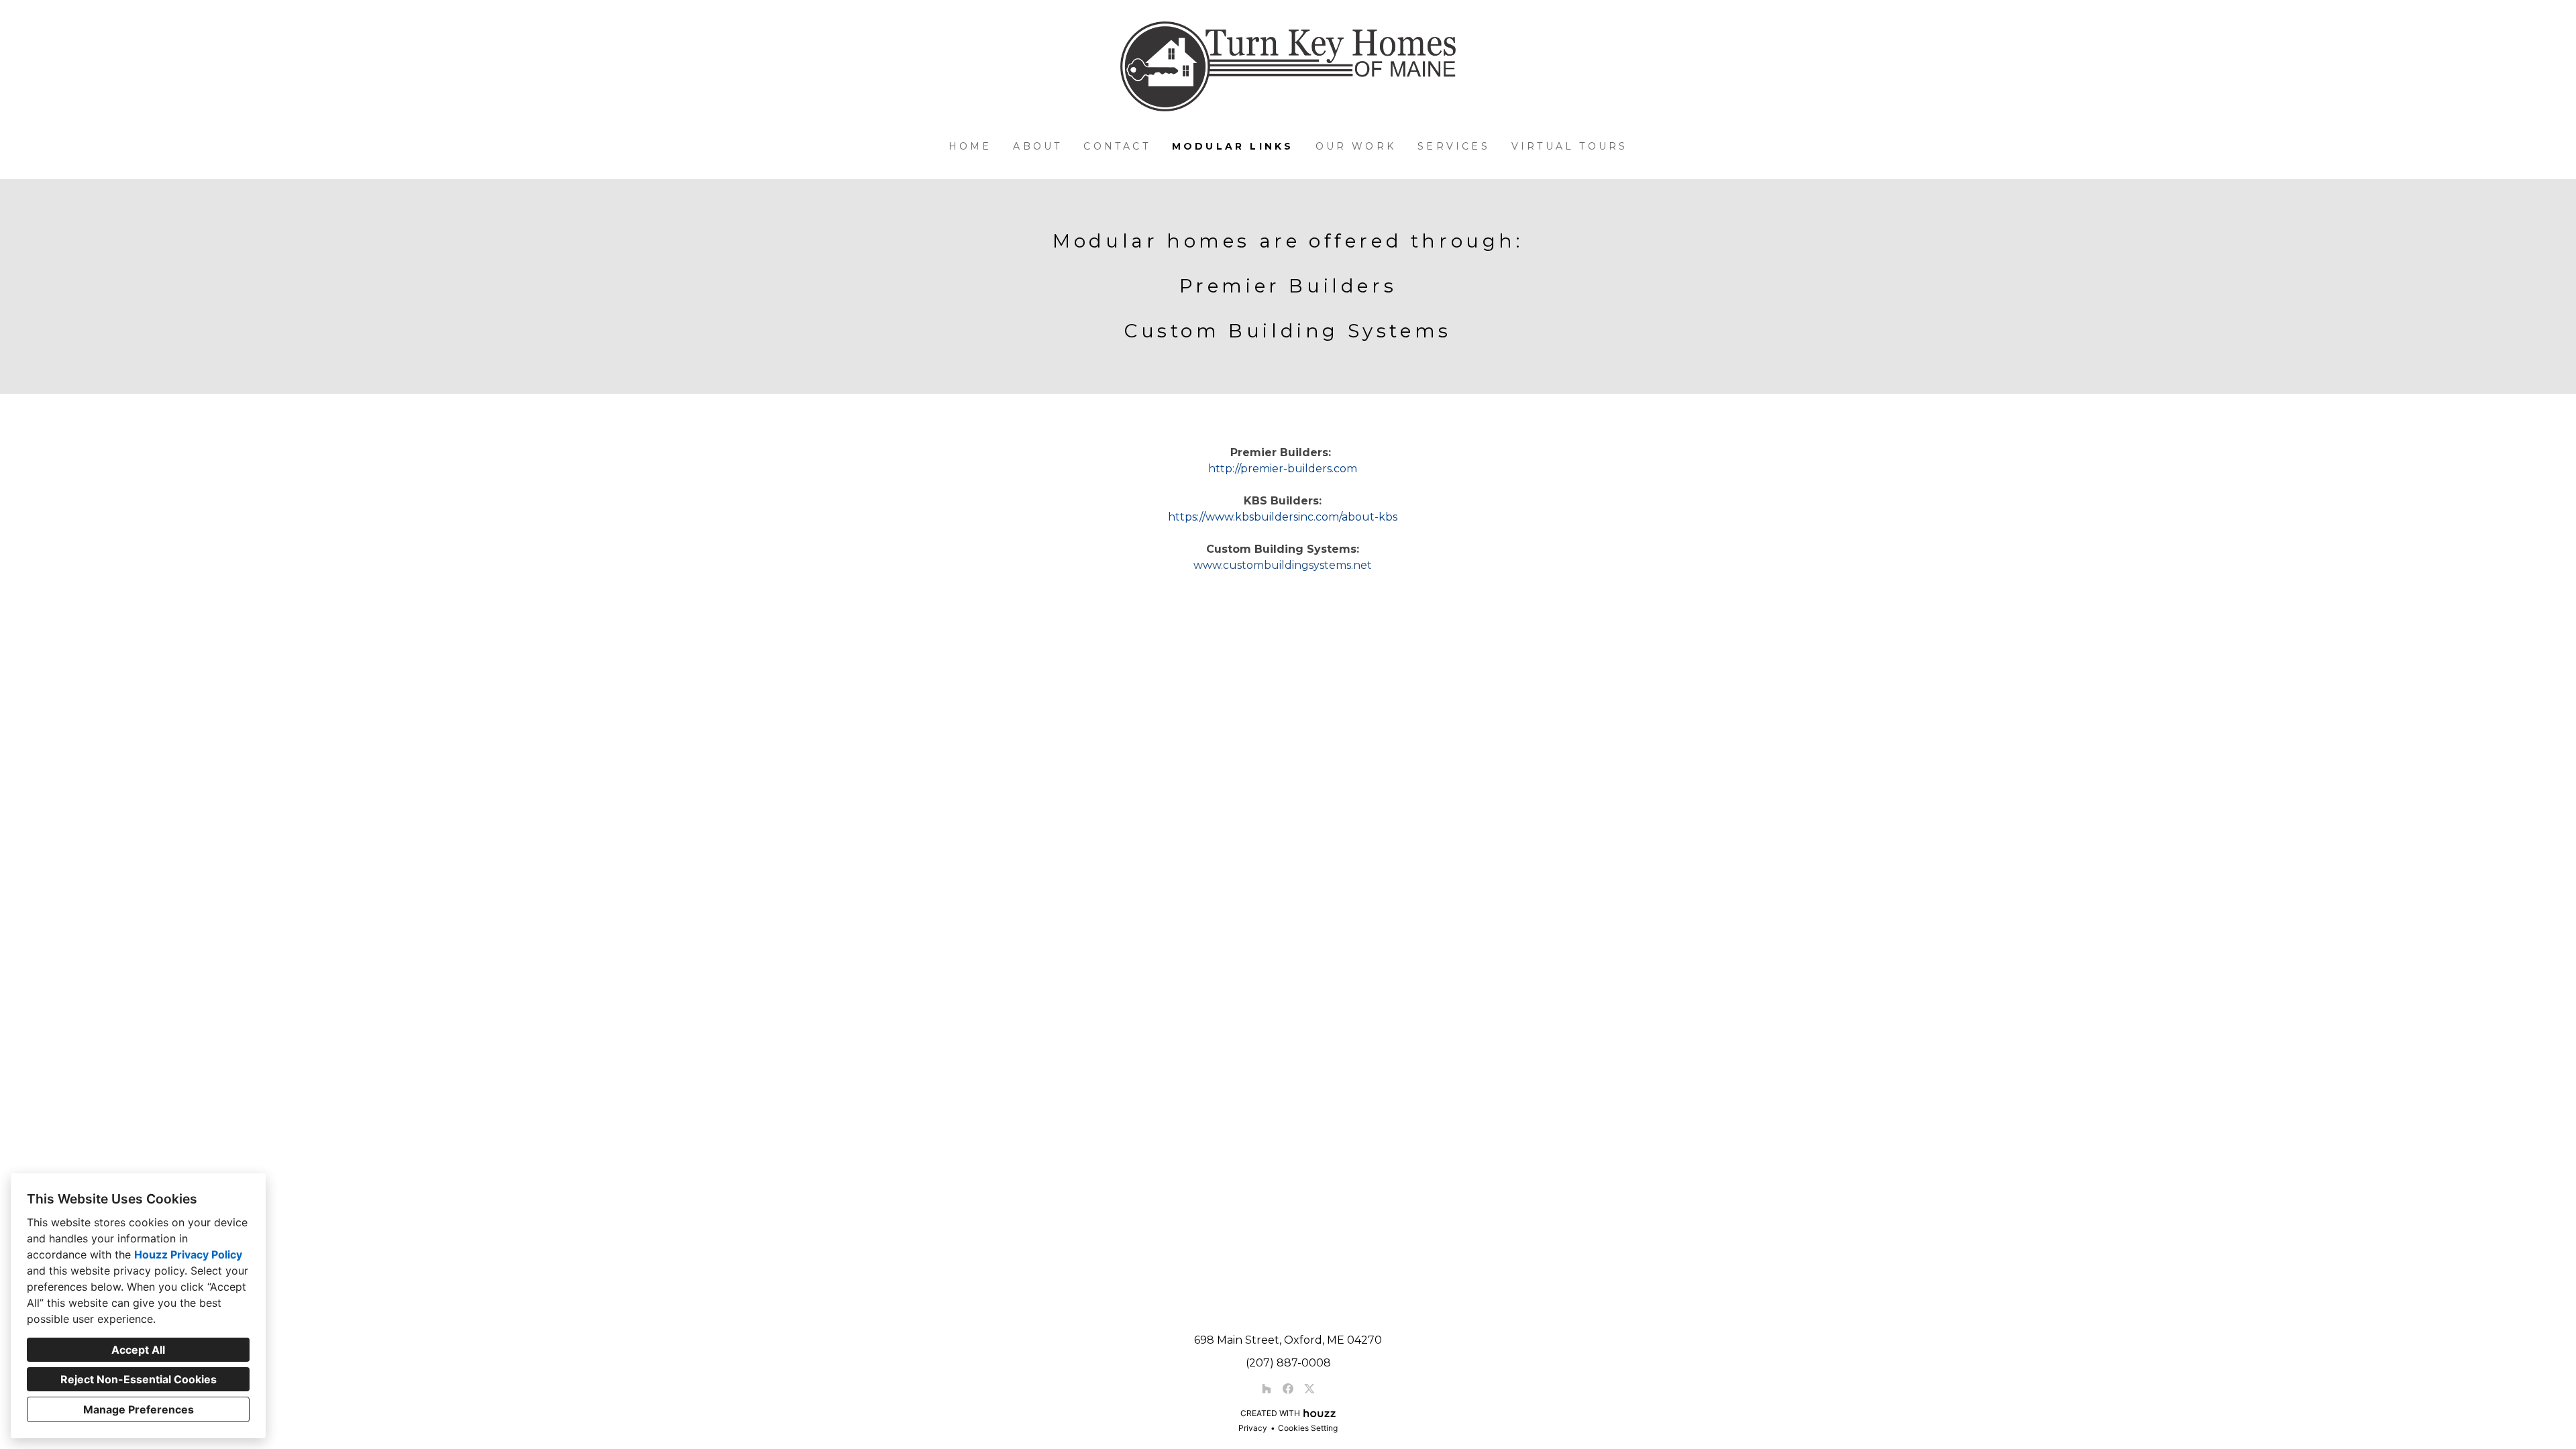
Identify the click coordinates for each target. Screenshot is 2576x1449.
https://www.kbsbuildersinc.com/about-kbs (1283, 517)
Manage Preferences (139, 1409)
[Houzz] (1267, 1389)
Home (970, 146)
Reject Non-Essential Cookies (139, 1379)
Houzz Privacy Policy (188, 1254)
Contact (1117, 146)
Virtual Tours (1570, 146)
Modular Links (1233, 146)
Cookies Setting (1308, 1428)
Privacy (1253, 1428)
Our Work (1356, 146)
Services (1454, 146)
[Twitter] (1309, 1389)
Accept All (138, 1350)
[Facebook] (1288, 1389)
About (1037, 146)
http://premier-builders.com (1283, 469)
